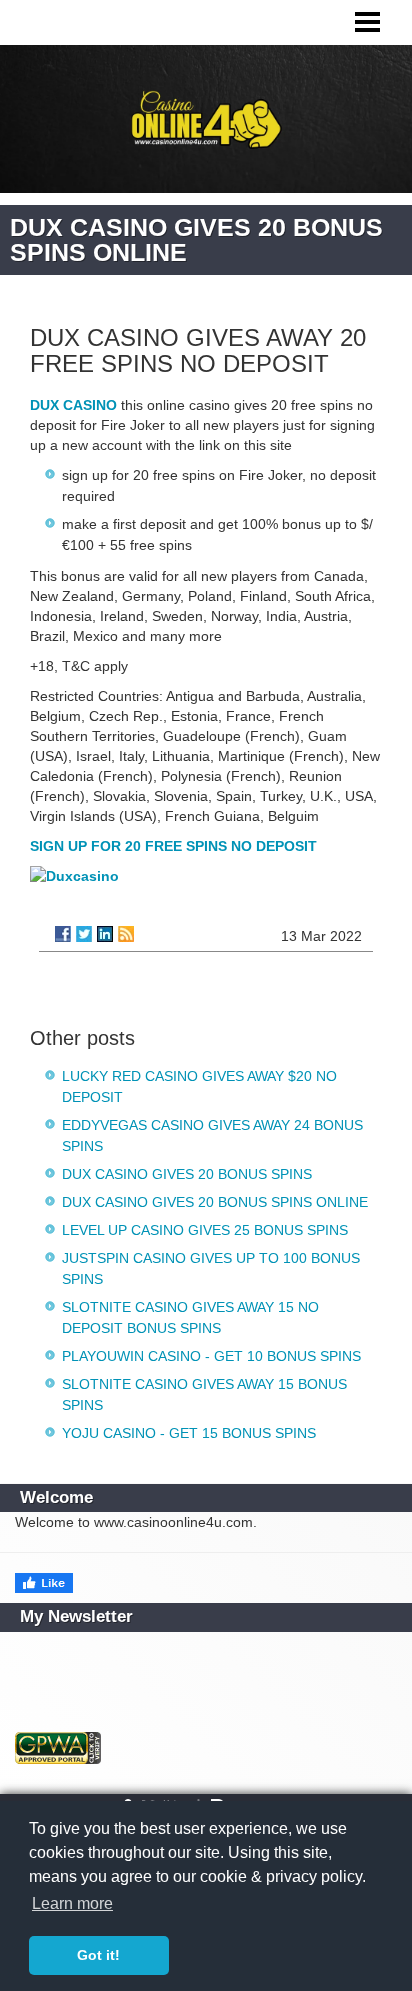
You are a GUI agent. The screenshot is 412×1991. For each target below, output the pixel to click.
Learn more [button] (72, 1903)
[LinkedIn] (105, 934)
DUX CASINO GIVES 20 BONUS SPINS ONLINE (215, 1202)
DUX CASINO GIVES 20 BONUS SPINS (187, 1174)
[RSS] (126, 934)
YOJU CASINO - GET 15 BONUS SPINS (189, 1433)
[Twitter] (84, 934)
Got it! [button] (98, 1955)
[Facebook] (63, 934)
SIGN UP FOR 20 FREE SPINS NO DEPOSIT (173, 846)
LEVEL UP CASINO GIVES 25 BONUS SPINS (205, 1230)
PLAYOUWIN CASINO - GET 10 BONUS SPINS (211, 1356)
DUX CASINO (73, 405)
